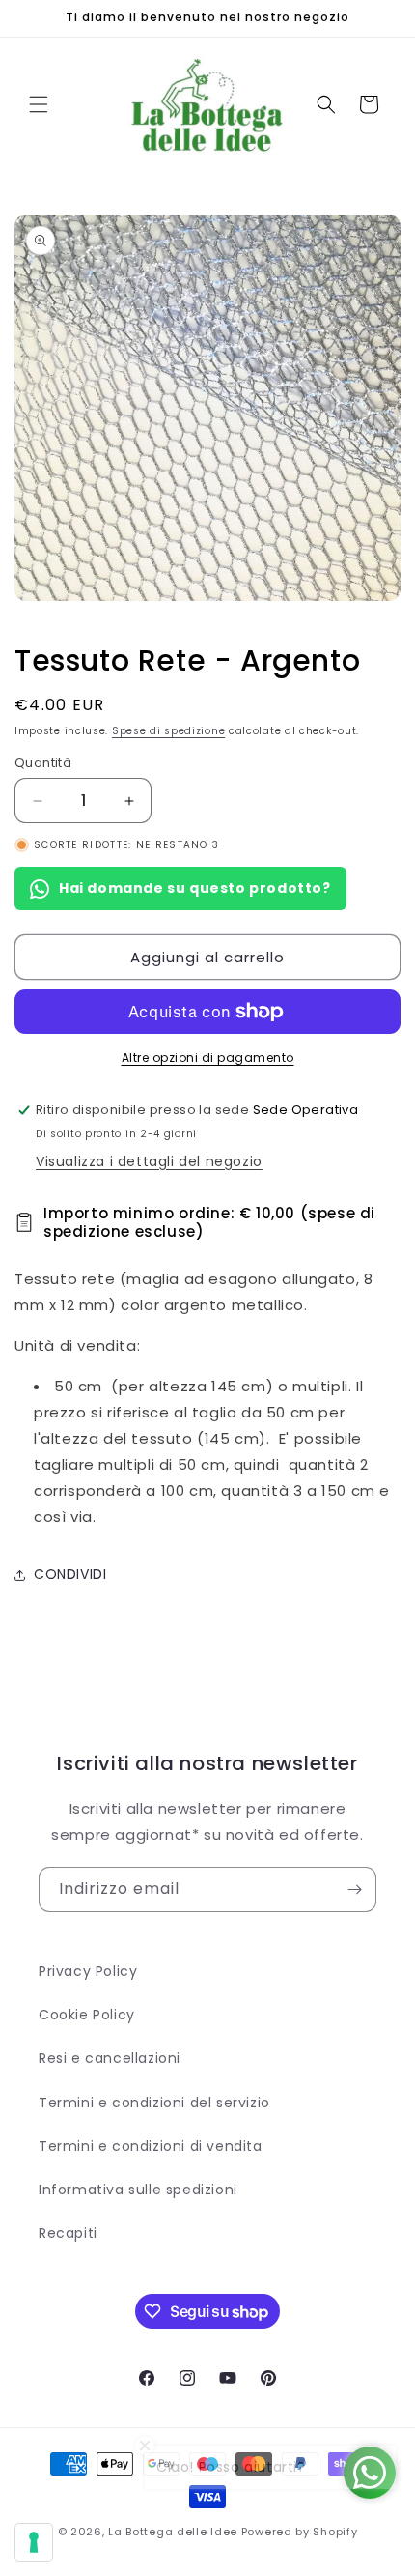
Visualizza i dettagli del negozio (149, 1161)
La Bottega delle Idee (173, 2532)
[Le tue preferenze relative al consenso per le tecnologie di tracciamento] (34, 2542)
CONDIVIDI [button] (70, 1574)
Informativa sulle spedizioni (138, 2190)
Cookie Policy (87, 2015)
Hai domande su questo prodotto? (195, 888)
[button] (39, 104)
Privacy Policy (88, 1971)
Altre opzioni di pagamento (208, 1058)
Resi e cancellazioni (110, 2058)
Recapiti (68, 2233)
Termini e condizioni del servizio (154, 2103)
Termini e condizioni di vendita (151, 2146)
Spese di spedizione (168, 731)
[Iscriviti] (354, 1889)
